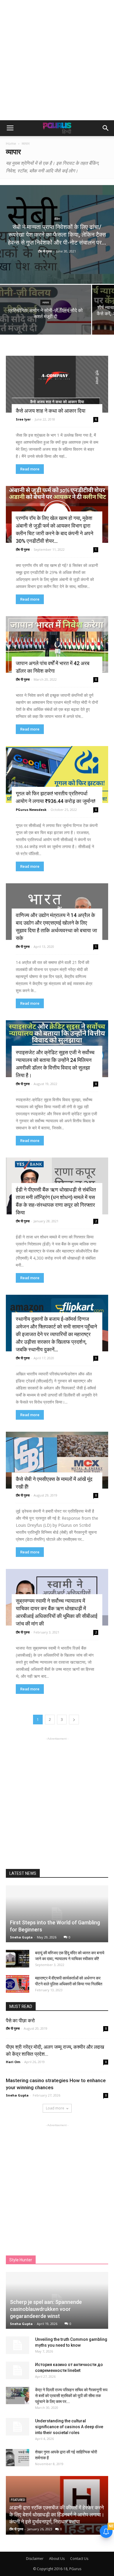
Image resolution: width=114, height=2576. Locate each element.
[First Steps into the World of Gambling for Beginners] (57, 1914)
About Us (57, 2559)
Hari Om (13, 2062)
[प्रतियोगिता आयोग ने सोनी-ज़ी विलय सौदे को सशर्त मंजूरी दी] (46, 319)
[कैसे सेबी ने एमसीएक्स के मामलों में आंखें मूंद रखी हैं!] (57, 1460)
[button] (106, 128)
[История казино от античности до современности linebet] (18, 2370)
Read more (30, 469)
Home (11, 144)
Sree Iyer (23, 419)
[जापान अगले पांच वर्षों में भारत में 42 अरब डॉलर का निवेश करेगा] (57, 645)
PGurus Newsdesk (31, 810)
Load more (55, 2108)
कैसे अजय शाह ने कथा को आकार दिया (51, 411)
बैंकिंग (57, 219)
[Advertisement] (57, 60)
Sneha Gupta (21, 1937)
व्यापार (46, 302)
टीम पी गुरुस (45, 251)
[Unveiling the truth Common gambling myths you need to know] (18, 2345)
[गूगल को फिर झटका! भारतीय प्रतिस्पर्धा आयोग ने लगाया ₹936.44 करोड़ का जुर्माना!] (57, 775)
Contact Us (79, 2559)
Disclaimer (35, 2559)
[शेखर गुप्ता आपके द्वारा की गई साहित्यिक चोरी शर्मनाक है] (18, 2458)
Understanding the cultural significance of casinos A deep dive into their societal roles (69, 2427)
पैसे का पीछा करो (20, 2021)
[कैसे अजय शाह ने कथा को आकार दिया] (57, 384)
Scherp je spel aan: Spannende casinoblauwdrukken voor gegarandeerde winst (46, 2309)
